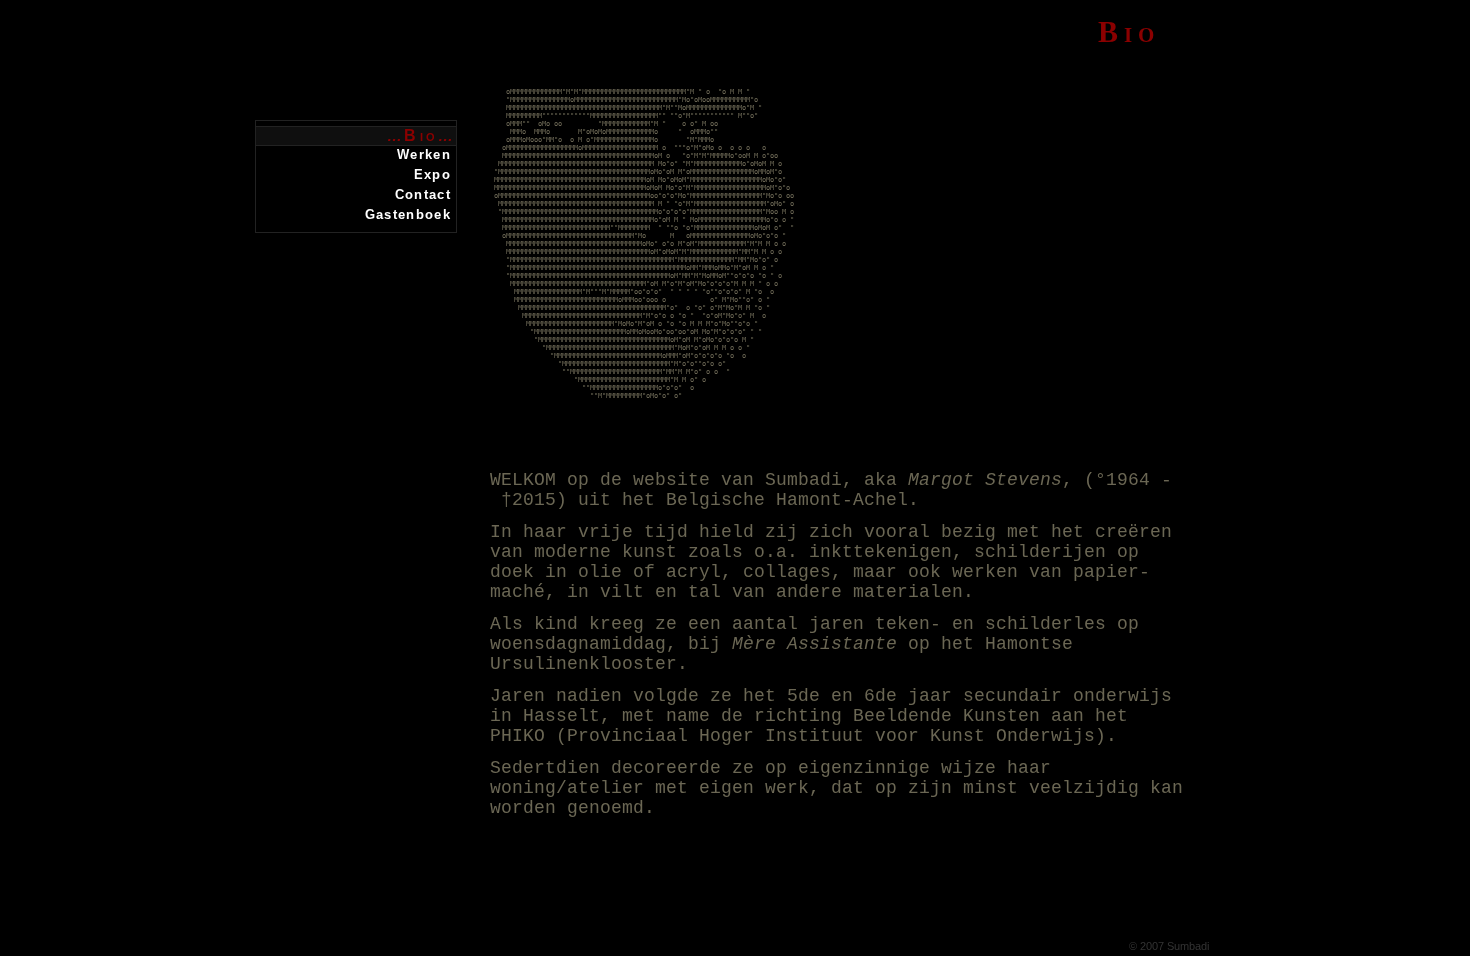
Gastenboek (408, 214)
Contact (423, 194)
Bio (421, 135)
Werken (424, 154)
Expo (432, 174)
